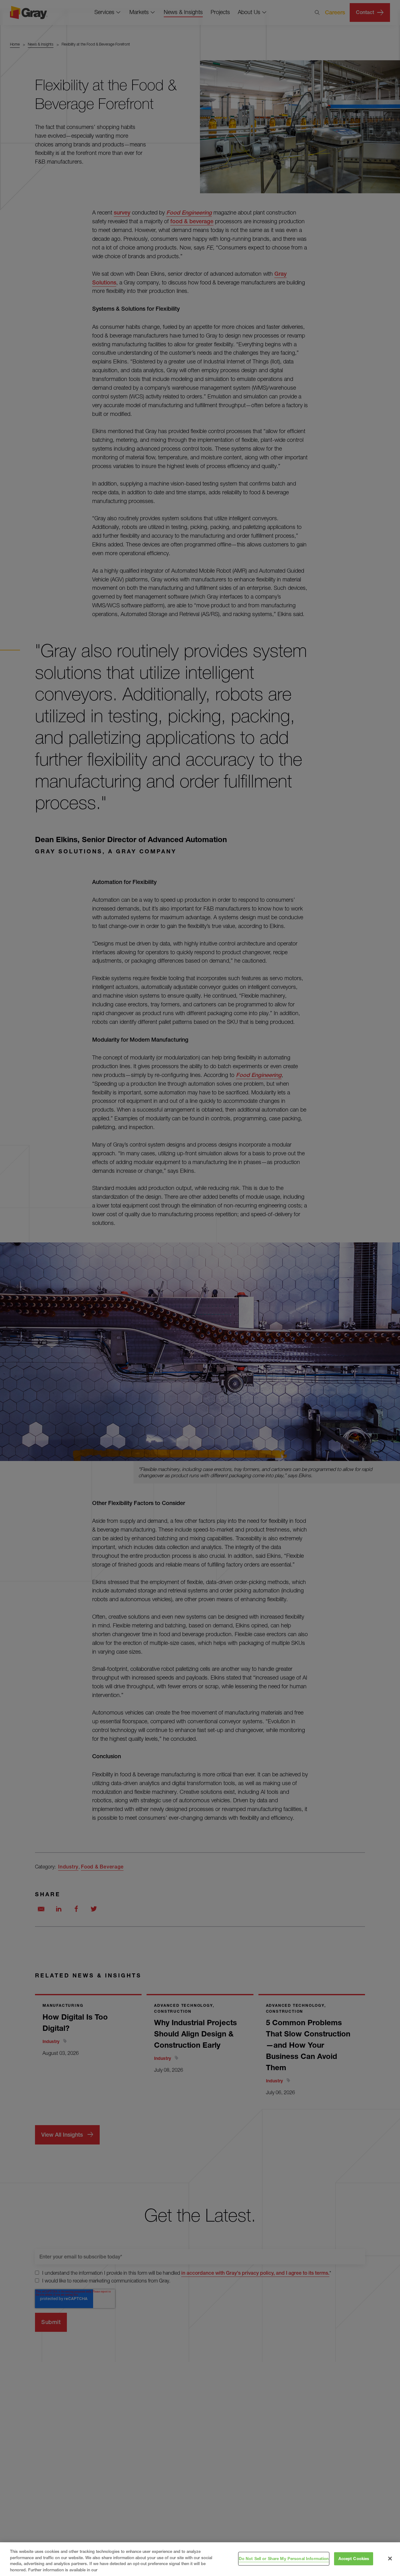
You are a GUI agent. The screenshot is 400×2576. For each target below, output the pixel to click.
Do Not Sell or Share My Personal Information (284, 2559)
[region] (200, 2559)
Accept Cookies (354, 2559)
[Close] (390, 2559)
